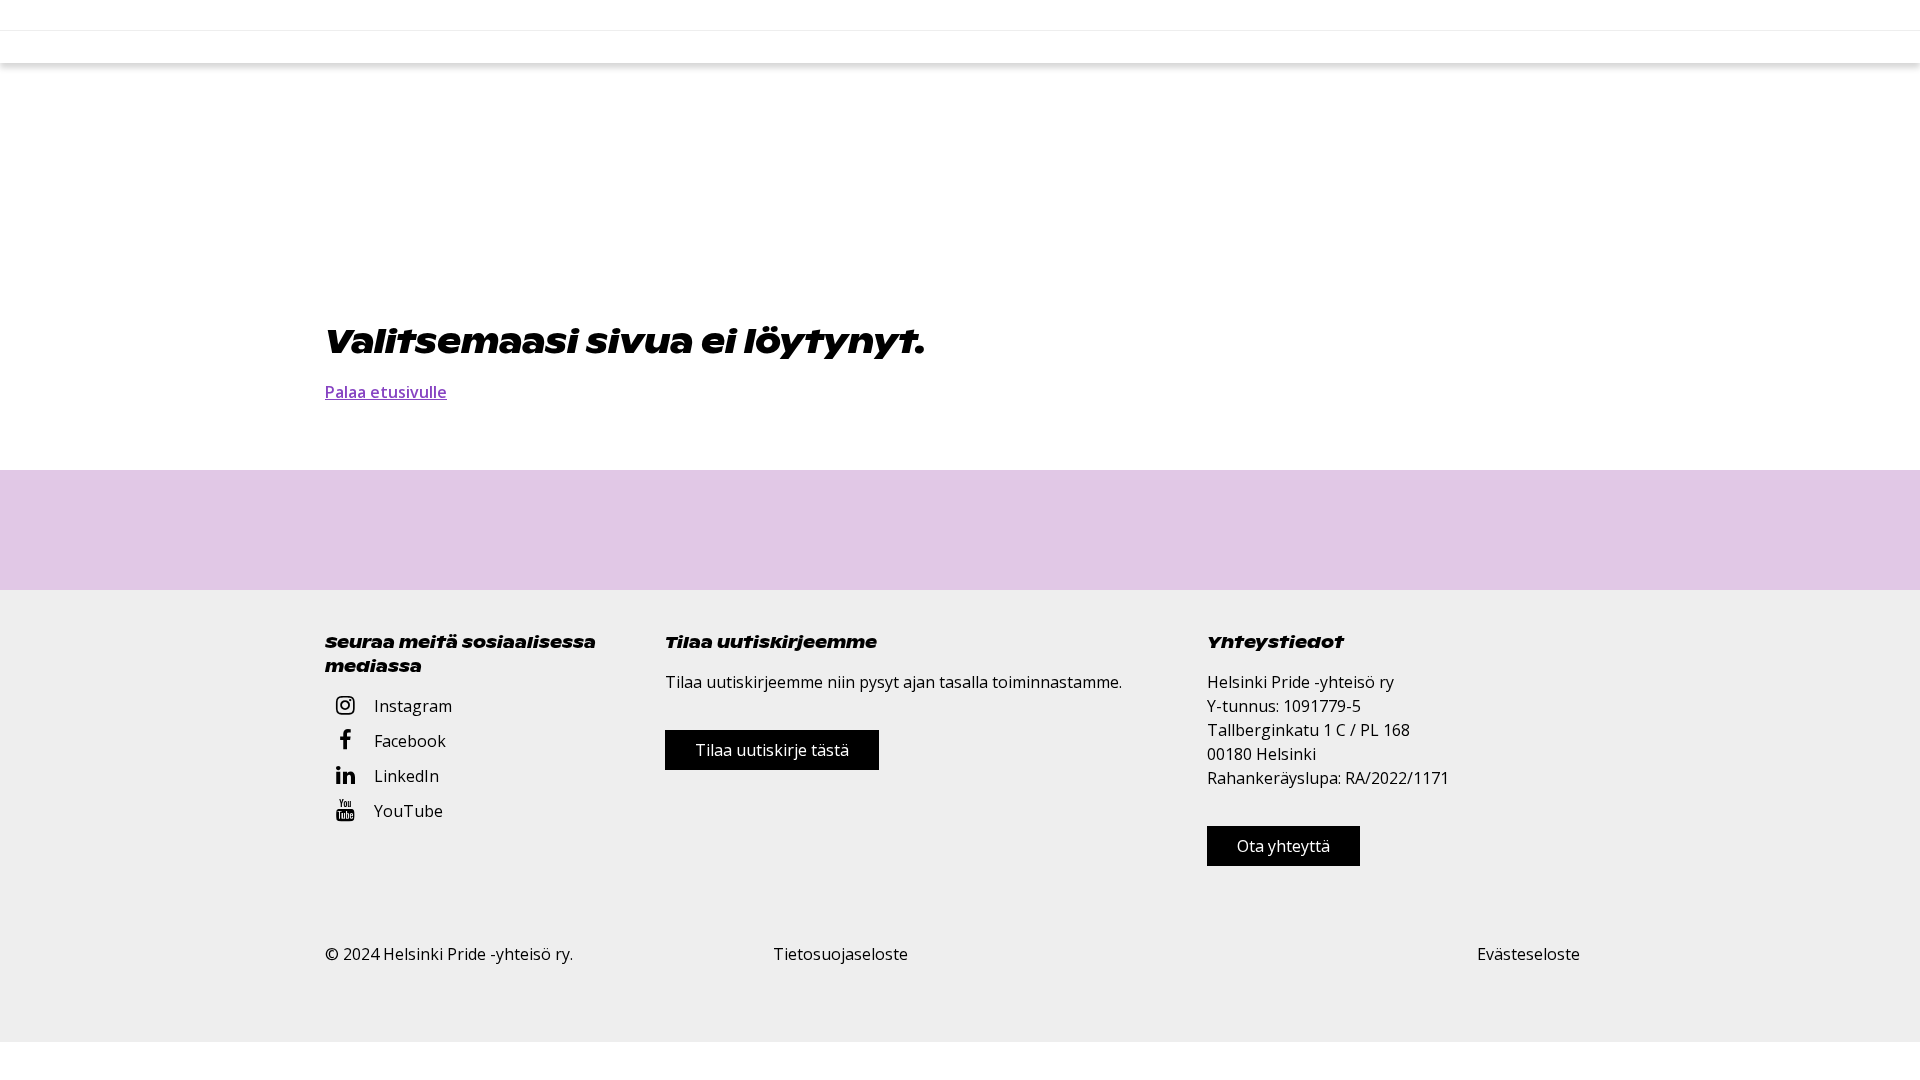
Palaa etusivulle (386, 392)
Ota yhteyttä (1283, 846)
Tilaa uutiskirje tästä (772, 750)
